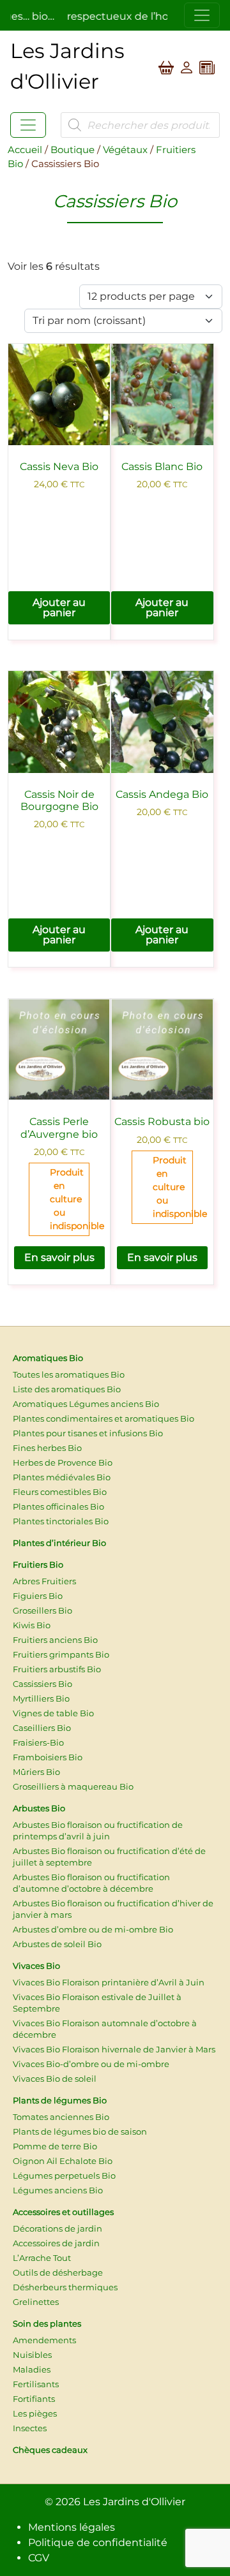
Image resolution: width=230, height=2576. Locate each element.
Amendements (44, 2340)
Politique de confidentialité (98, 2543)
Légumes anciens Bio (58, 2190)
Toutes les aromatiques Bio (69, 1374)
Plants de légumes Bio (60, 2100)
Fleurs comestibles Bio (60, 1492)
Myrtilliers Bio (41, 1698)
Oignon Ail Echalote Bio (63, 2161)
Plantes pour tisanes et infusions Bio (88, 1433)
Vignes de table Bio (53, 1713)
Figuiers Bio (38, 1596)
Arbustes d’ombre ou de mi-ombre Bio (93, 1929)
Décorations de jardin (57, 2228)
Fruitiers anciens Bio (55, 1640)
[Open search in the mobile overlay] (140, 125)
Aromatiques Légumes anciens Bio (86, 1404)
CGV (39, 2558)
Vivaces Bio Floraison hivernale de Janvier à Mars (114, 2049)
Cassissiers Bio (42, 1684)
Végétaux (125, 150)
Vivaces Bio (36, 1966)
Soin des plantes (47, 2323)
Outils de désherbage (58, 2272)
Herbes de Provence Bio (63, 1462)
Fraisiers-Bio (38, 1742)
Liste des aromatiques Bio (67, 1389)
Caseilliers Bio (42, 1728)
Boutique (73, 150)
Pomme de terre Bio (55, 2146)
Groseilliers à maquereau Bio (73, 1786)
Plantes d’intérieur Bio (59, 1543)
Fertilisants (36, 2384)
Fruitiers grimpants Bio (61, 1654)
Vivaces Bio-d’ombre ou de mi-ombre (91, 2064)
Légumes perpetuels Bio (64, 2175)
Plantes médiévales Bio (62, 1477)
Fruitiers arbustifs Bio (57, 1669)
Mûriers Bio (36, 1772)
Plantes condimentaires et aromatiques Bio (103, 1418)
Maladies (32, 2369)
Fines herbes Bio (47, 1448)
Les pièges (35, 2413)
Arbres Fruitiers (44, 1581)
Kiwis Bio (32, 1625)
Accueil (25, 150)
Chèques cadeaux (50, 2450)
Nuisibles (32, 2355)
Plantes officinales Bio (58, 1506)
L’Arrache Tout (42, 2258)
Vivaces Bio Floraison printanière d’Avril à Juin (109, 1982)
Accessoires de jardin (56, 2243)
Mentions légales (72, 2527)
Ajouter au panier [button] (59, 607)
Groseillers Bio (42, 1610)
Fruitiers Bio (38, 1564)
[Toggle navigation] (202, 15)
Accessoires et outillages (63, 2212)
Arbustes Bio (39, 1808)
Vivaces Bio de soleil (55, 2079)
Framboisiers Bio (48, 1757)
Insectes (30, 2428)
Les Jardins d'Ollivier (134, 2502)
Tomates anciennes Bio (61, 2117)
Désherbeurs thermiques (65, 2287)
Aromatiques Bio (48, 1358)
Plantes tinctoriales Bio (61, 1521)
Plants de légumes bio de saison (80, 2131)
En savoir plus (59, 1257)
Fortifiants (34, 2399)
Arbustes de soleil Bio (57, 1944)
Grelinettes (36, 2302)
